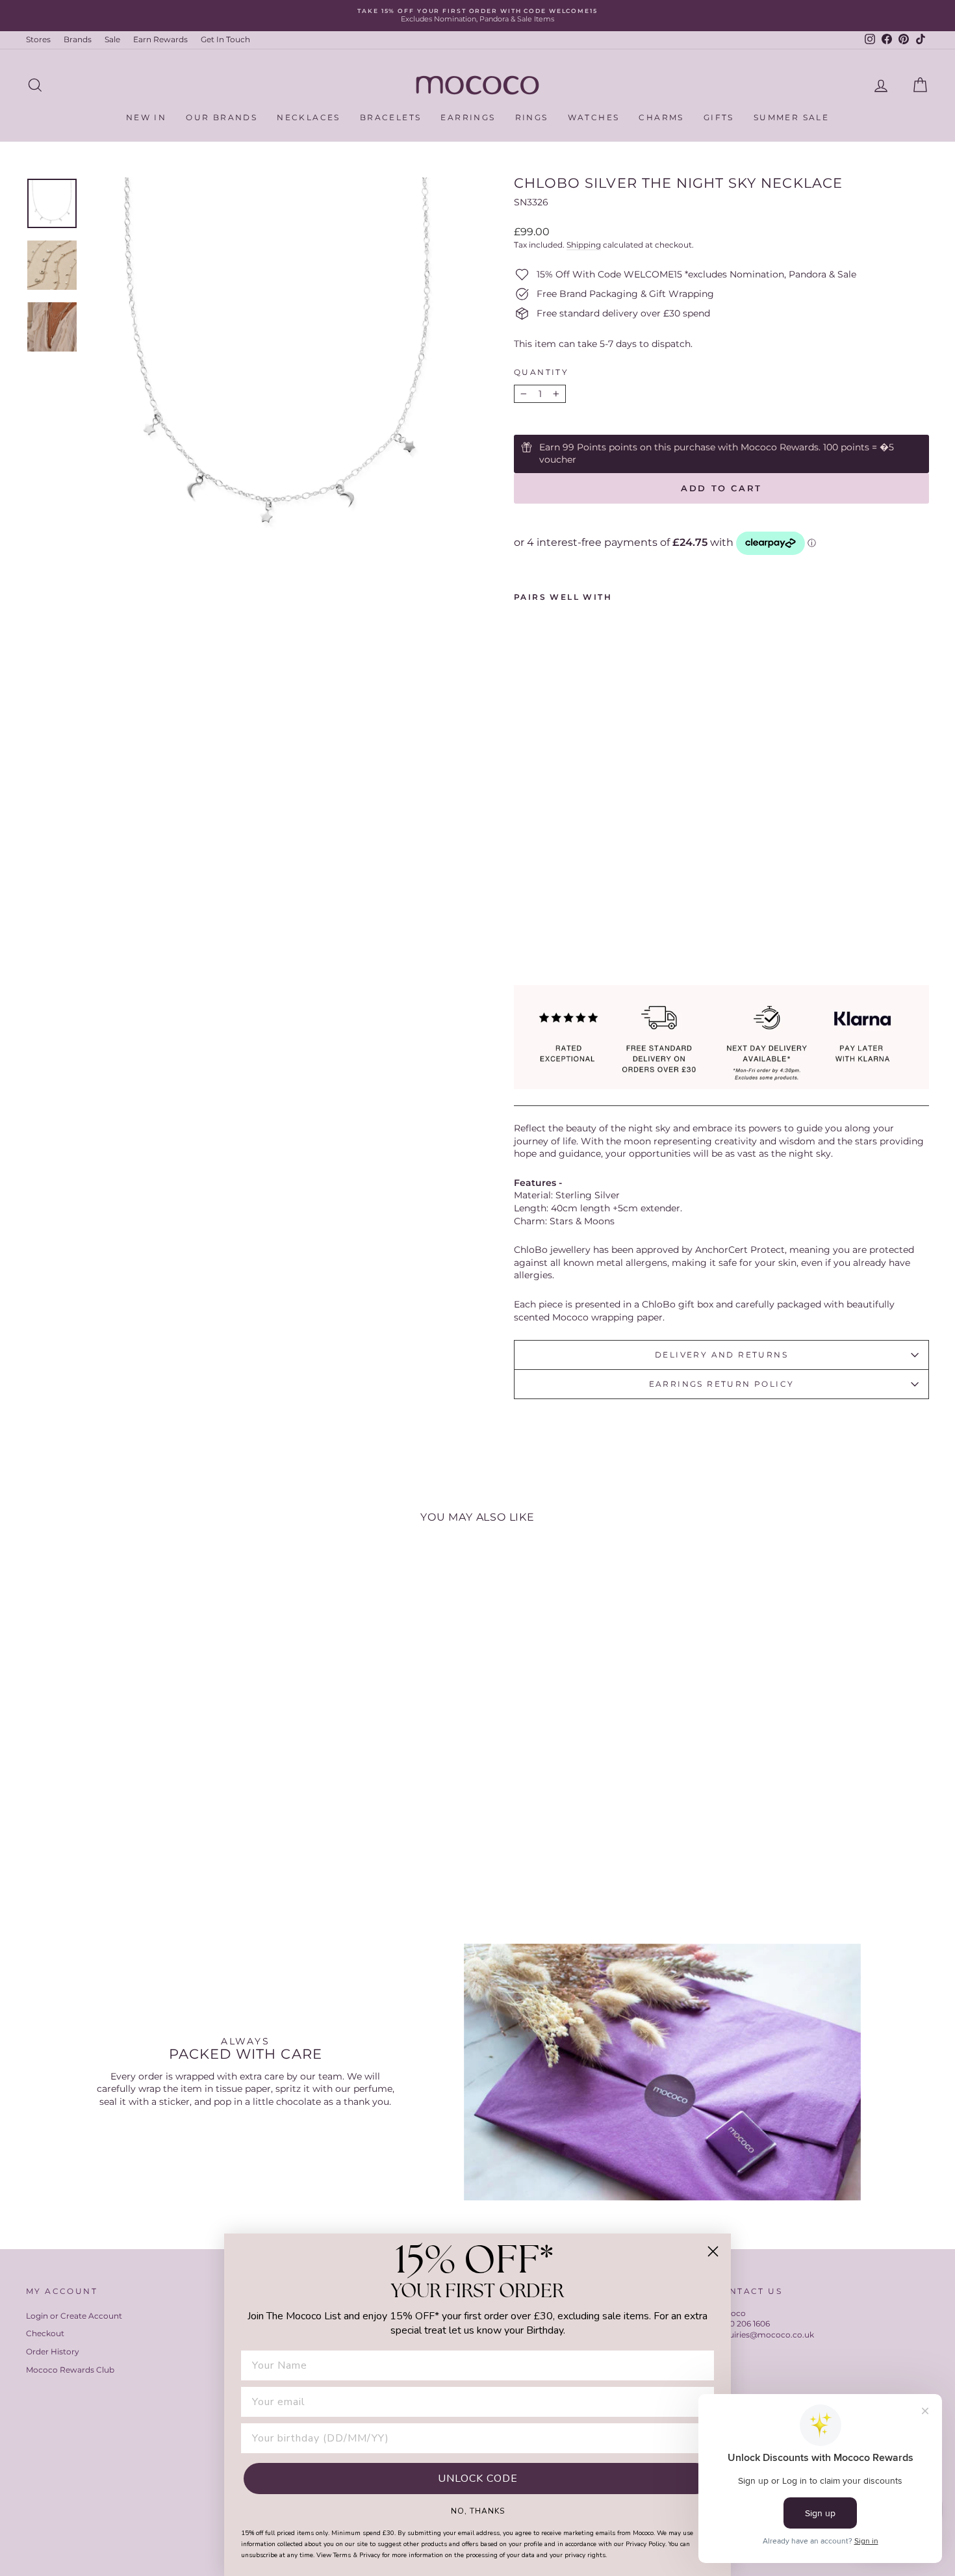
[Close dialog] (713, 2251)
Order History (53, 2351)
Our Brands (222, 117)
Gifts (719, 117)
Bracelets (391, 117)
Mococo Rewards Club (70, 2370)
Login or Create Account (74, 2316)
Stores (38, 39)
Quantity (541, 372)
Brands (78, 39)
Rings (532, 117)
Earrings (468, 117)
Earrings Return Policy (722, 1384)
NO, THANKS (478, 2510)
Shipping (584, 245)
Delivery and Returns (721, 1355)
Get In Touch (225, 39)
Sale (112, 39)
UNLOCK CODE (478, 2479)
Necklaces (309, 117)
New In (146, 117)
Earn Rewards (160, 39)
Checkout (45, 2333)
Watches (594, 117)
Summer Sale (791, 117)
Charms (661, 117)
